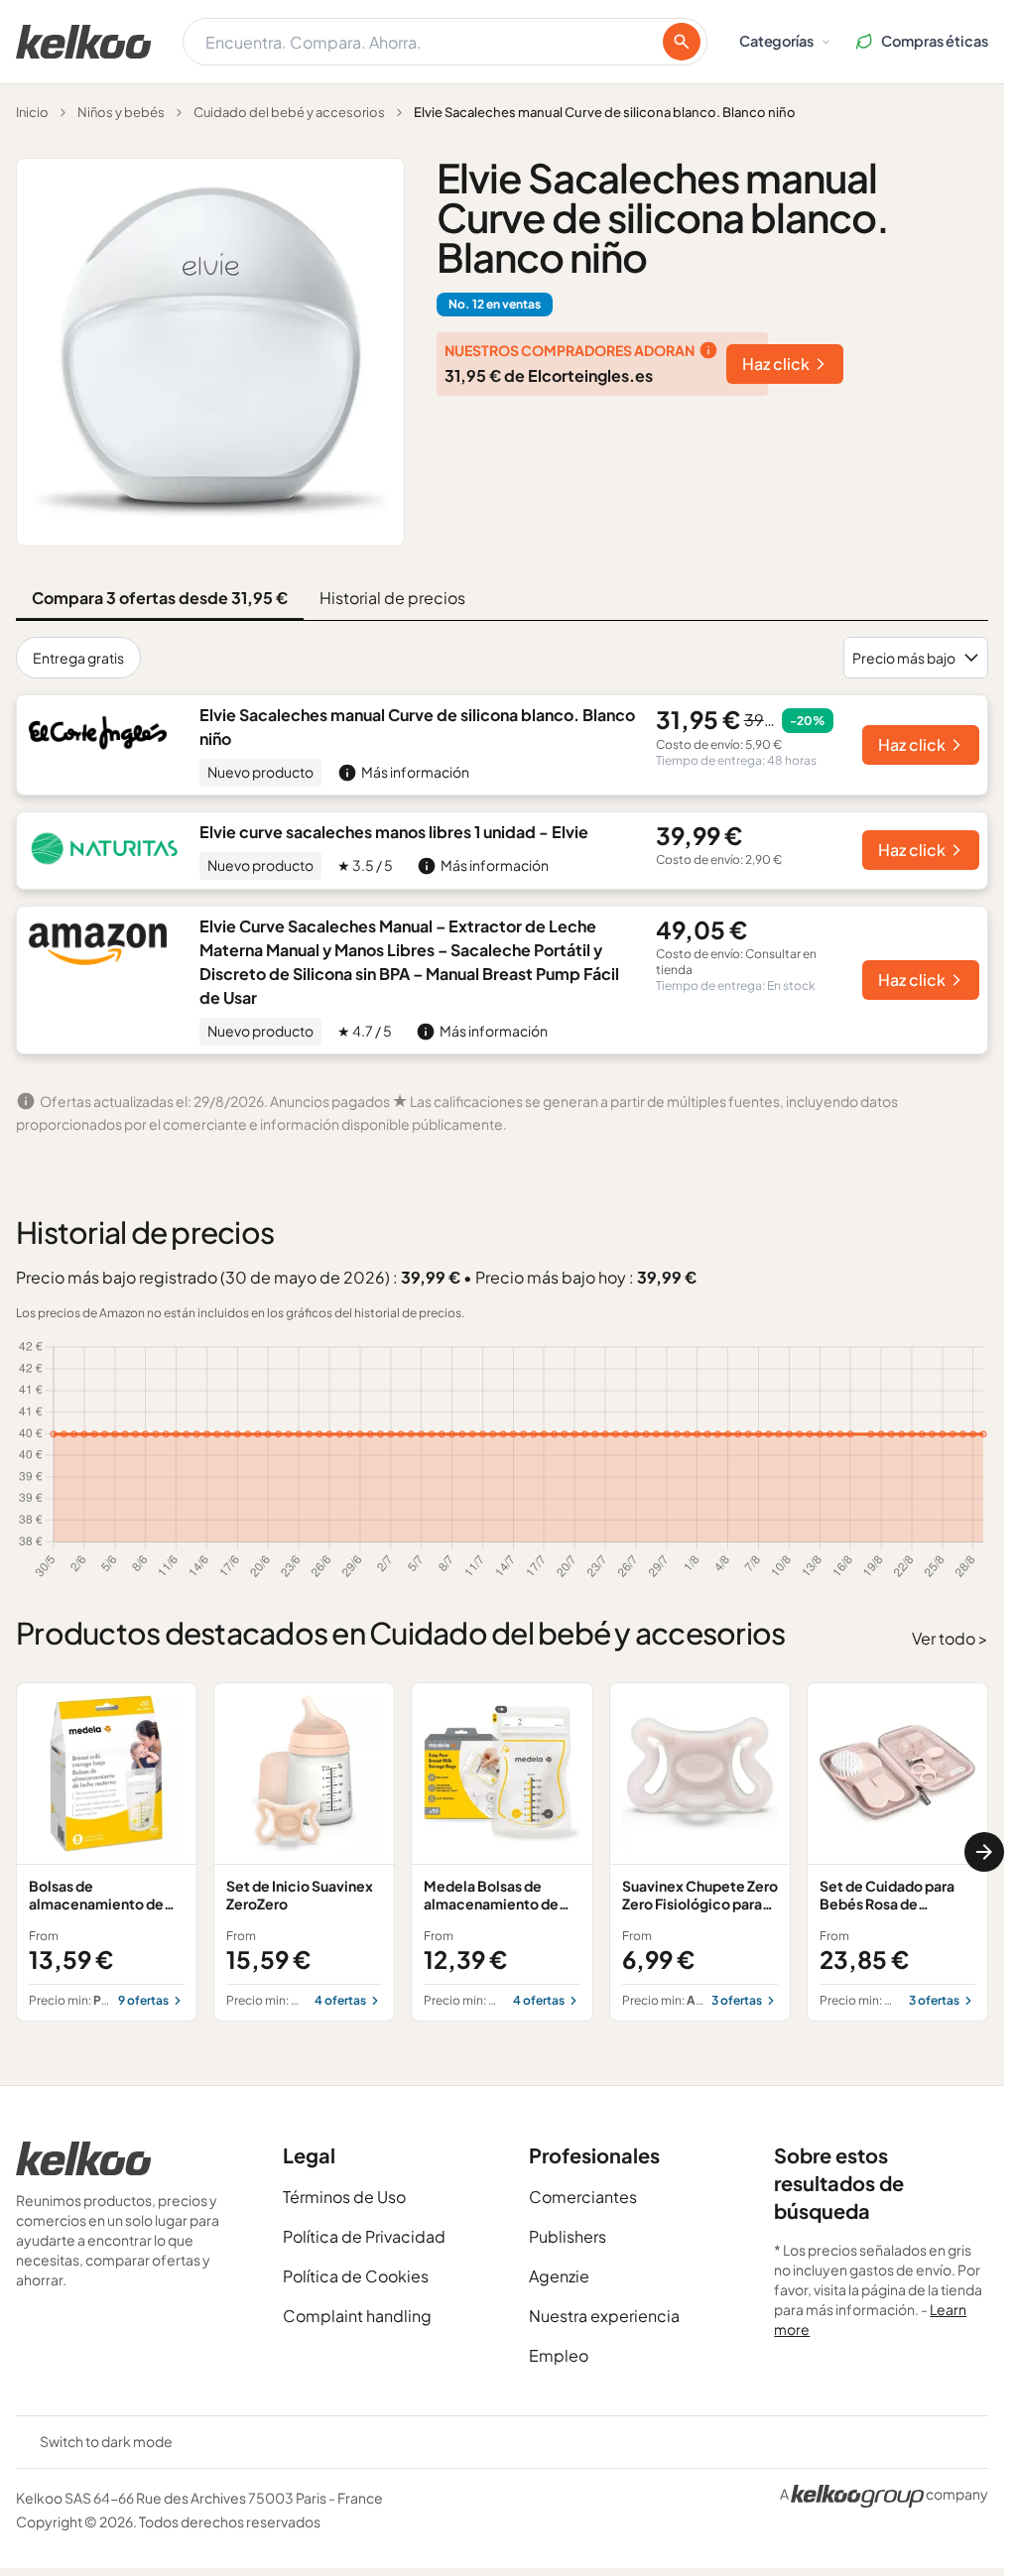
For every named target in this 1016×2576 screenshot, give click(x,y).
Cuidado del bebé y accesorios (289, 112)
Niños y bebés (121, 112)
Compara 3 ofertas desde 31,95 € (160, 598)
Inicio (32, 112)
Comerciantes (583, 2197)
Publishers (568, 2236)
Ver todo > (950, 1638)
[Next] (984, 1852)
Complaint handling (357, 2316)
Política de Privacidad (364, 2236)
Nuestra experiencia (604, 2316)
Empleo (559, 2355)
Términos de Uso (344, 2197)
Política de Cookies (356, 2276)
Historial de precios (392, 598)
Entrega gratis (78, 658)
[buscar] (682, 42)
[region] (502, 1852)
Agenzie (559, 2276)
